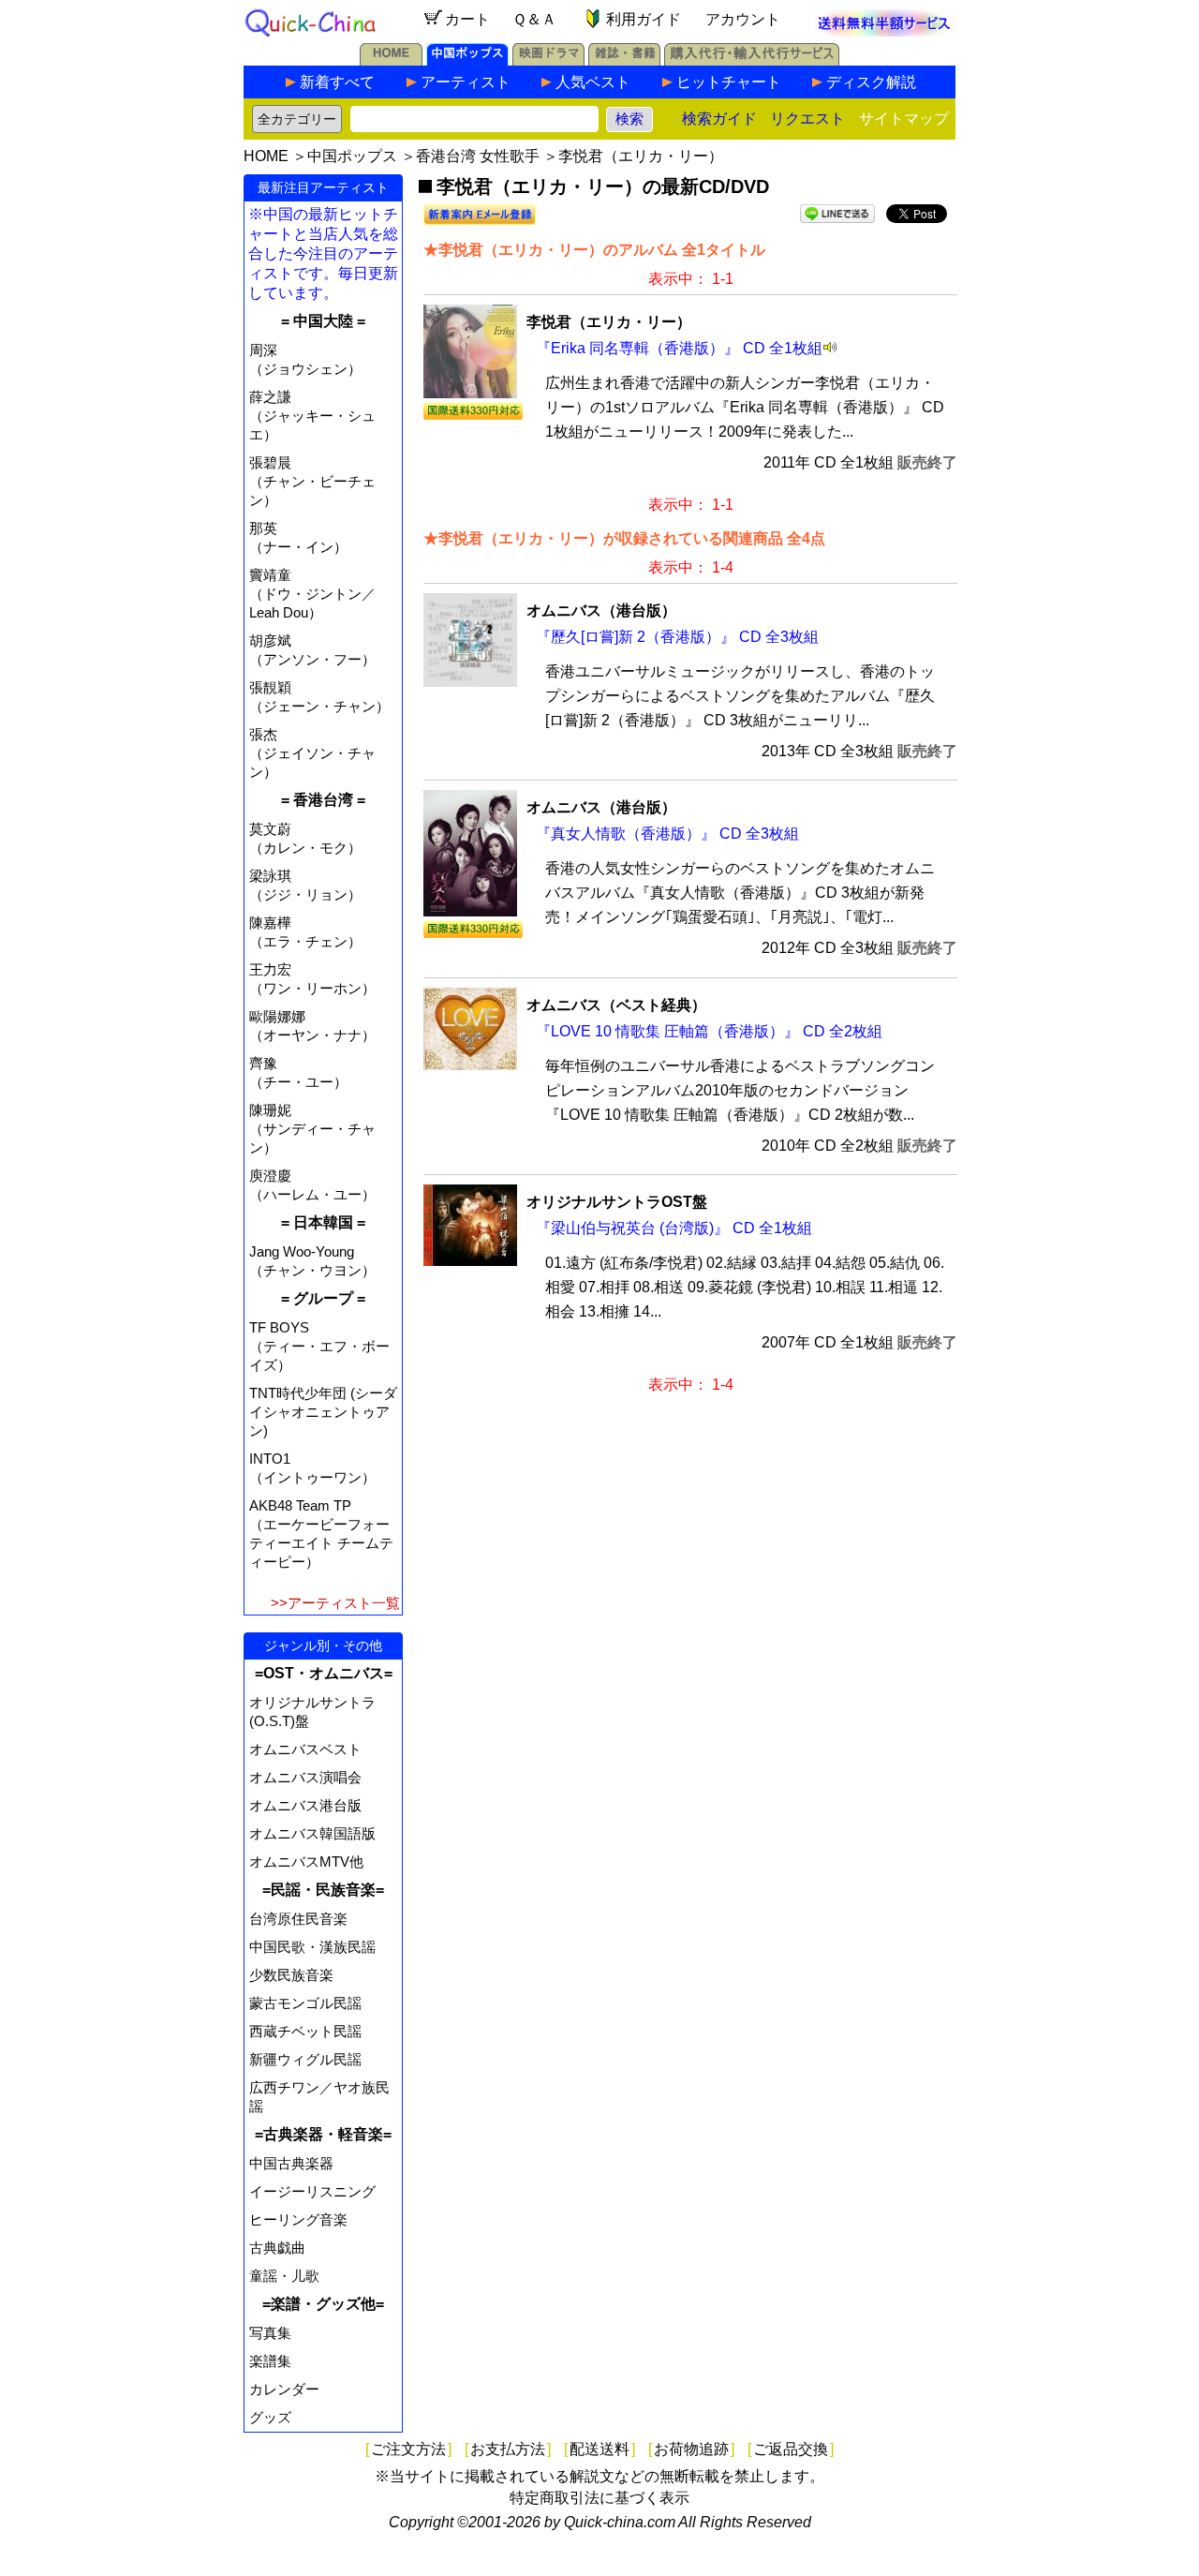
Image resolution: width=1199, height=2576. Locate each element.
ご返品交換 (791, 2449)
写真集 (270, 2333)
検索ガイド (719, 119)
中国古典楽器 (291, 2163)
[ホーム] (391, 60)
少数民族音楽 (291, 1975)
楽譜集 (270, 2361)
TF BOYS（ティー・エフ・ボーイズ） (319, 1346)
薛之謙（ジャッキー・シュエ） (312, 416)
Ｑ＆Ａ (534, 19)
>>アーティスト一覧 (335, 1603)
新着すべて (337, 82)
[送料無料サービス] (884, 31)
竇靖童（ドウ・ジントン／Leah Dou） (312, 594)
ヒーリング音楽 (298, 2219)
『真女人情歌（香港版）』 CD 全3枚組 (667, 834)
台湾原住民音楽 (298, 1919)
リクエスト (807, 119)
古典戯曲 (277, 2248)
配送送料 (599, 2449)
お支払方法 (508, 2449)
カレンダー (284, 2389)
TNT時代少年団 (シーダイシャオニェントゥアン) (323, 1412)
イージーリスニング (312, 2191)
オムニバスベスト (305, 1749)
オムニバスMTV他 (306, 1861)
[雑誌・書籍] (624, 60)
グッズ (270, 2417)
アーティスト (466, 82)
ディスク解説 (871, 82)
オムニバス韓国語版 (312, 1833)
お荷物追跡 (691, 2449)
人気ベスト (593, 82)
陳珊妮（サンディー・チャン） (312, 1129)
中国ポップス (352, 156)
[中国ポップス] (467, 60)
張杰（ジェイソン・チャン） (312, 753)
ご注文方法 (408, 2449)
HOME (266, 156)
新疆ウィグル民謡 (305, 2059)
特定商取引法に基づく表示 (599, 2498)
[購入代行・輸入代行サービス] (752, 60)
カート (467, 19)
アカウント (743, 19)
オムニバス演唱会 (305, 1777)
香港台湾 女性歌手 (478, 156)
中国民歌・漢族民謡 (312, 1947)
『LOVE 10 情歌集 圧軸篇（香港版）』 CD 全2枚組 (709, 1031)
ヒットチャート (729, 82)
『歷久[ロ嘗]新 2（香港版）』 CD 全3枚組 (677, 637)
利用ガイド (644, 19)
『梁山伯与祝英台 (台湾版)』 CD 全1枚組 (674, 1228)
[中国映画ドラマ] (548, 60)
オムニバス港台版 (305, 1805)
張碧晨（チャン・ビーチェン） (312, 481)
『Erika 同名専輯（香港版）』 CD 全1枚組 (679, 348)
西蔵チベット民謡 (305, 2031)
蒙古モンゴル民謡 (305, 2003)
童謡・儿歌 (284, 2276)
